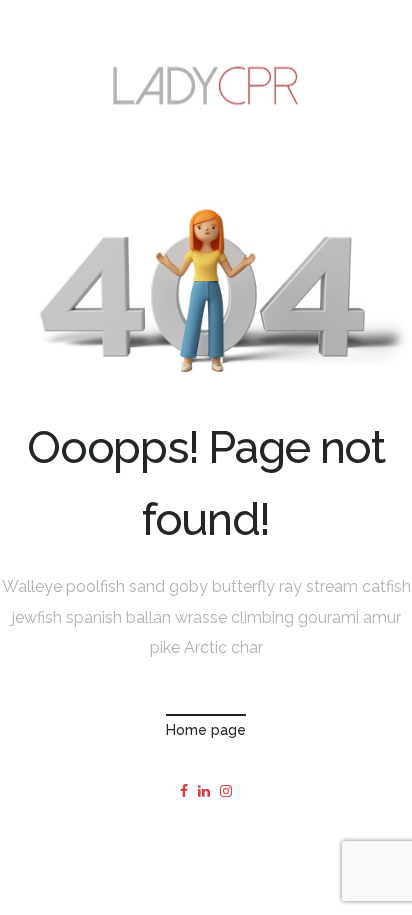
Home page (206, 730)
